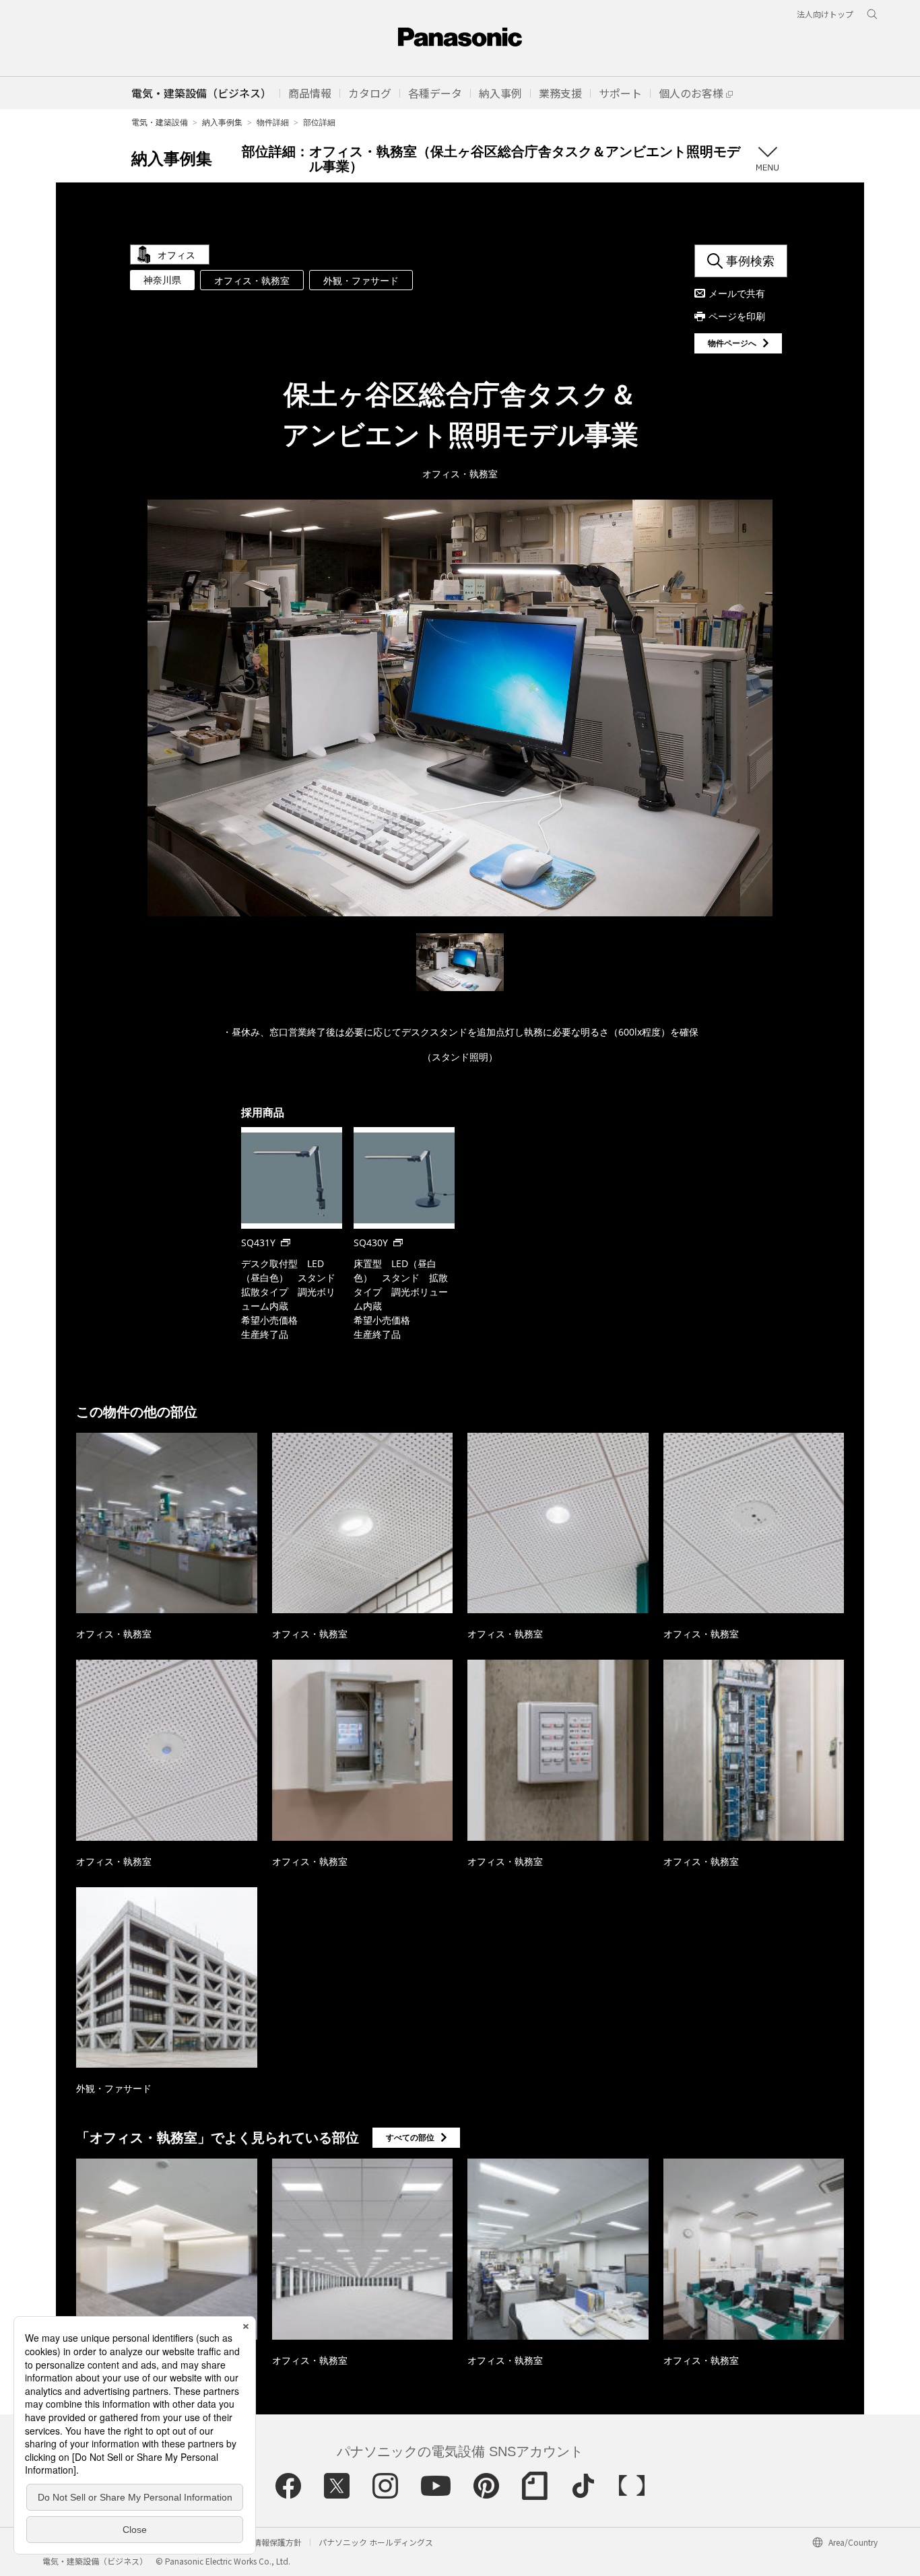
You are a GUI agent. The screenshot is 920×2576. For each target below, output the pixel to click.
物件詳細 (273, 122)
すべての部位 (410, 2137)
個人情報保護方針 (269, 2542)
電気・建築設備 (160, 122)
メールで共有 (737, 293)
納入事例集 (222, 122)
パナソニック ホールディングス (376, 2542)
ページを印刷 (737, 316)
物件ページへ (732, 343)
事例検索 (750, 261)
